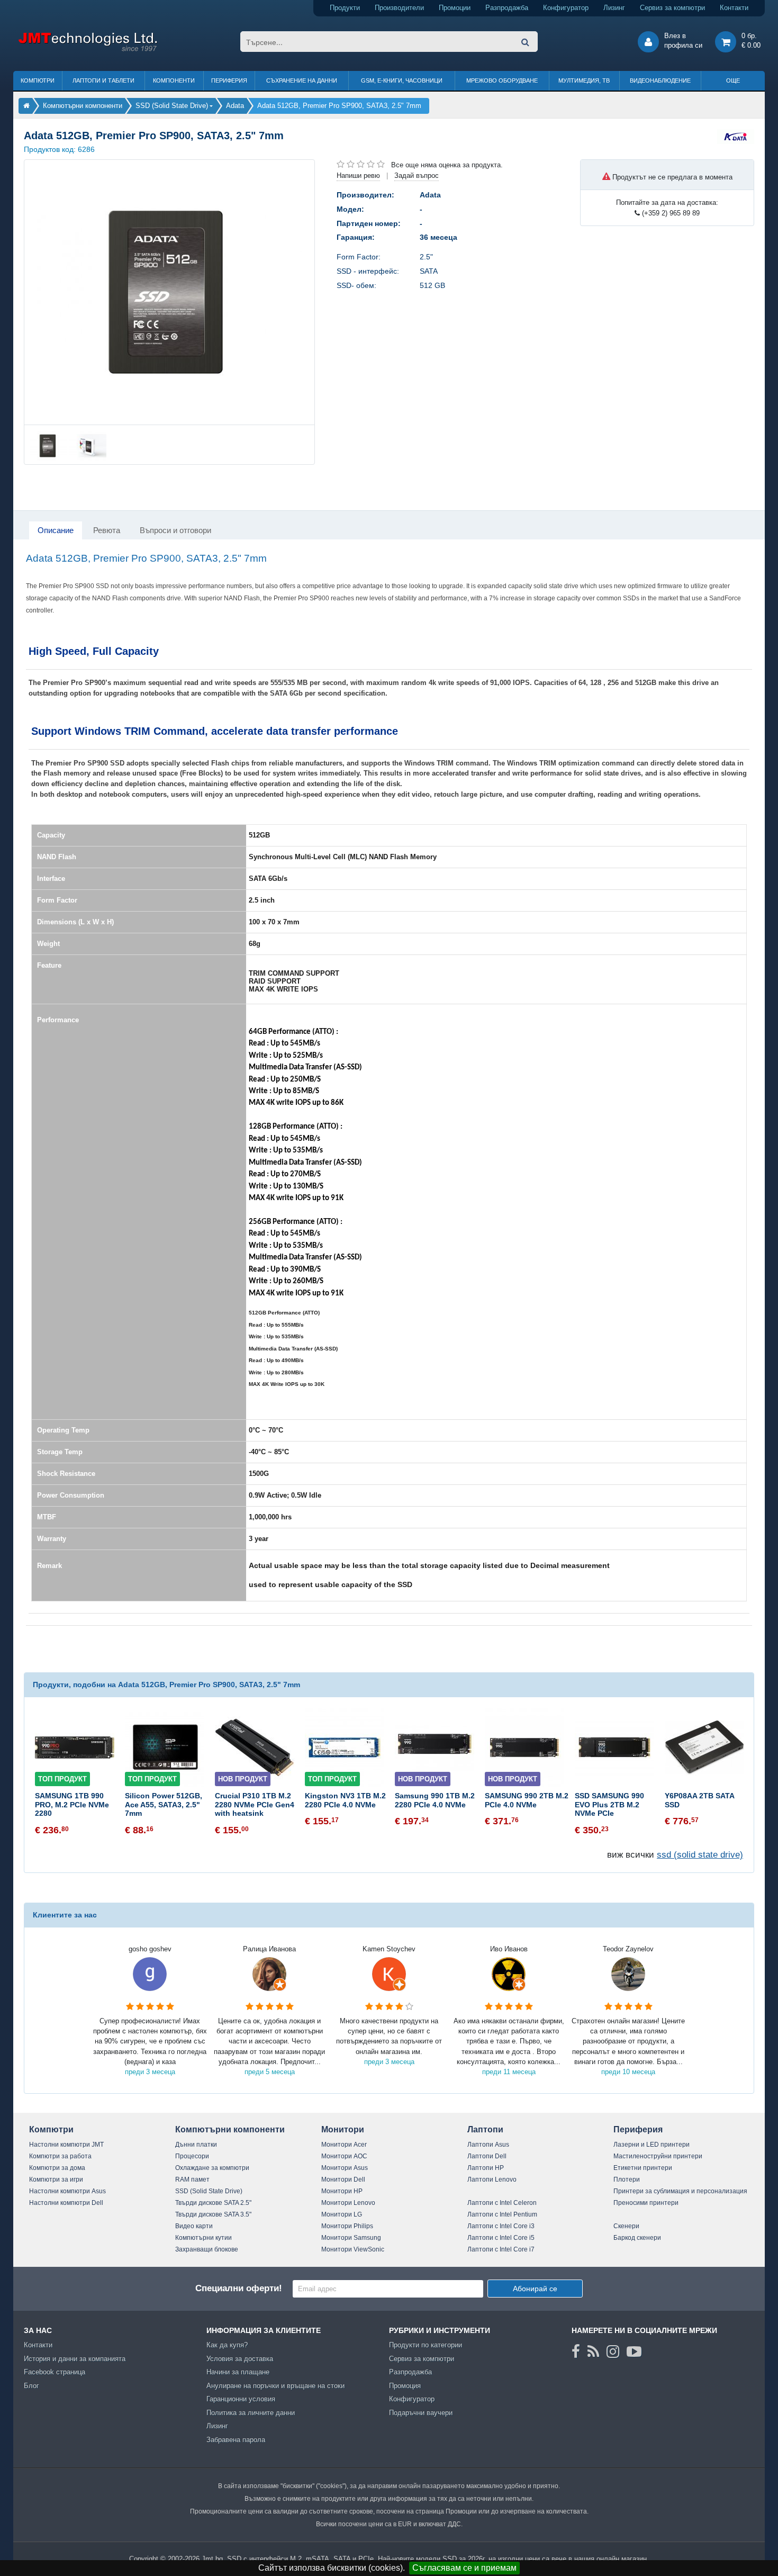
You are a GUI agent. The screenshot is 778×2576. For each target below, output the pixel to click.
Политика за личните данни (251, 2413)
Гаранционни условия (241, 2399)
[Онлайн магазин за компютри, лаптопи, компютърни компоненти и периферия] (26, 106)
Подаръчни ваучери (421, 2413)
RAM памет (192, 2179)
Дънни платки (196, 2145)
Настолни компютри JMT (66, 2145)
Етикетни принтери (643, 2168)
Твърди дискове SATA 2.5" (213, 2203)
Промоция (405, 2386)
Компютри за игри (56, 2179)
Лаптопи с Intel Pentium (502, 2214)
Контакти (734, 8)
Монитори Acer (344, 2145)
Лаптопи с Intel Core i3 (501, 2226)
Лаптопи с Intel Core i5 (501, 2238)
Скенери (626, 2226)
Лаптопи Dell (487, 2156)
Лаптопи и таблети (103, 80)
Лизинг (614, 8)
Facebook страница (55, 2372)
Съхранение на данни (302, 80)
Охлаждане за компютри (212, 2168)
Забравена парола (236, 2440)
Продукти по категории (426, 2345)
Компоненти (174, 80)
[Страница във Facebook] (576, 2352)
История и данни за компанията (75, 2359)
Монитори (343, 2129)
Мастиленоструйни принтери (658, 2156)
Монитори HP (342, 2191)
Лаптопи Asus (488, 2145)
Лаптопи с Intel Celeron (502, 2203)
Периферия (229, 80)
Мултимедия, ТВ (584, 80)
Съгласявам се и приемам (464, 2568)
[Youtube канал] (634, 2352)
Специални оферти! (239, 2288)
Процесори (192, 2156)
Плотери (627, 2179)
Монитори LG (342, 2214)
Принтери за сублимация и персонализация (680, 2191)
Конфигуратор (566, 8)
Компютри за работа (60, 2156)
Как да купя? (227, 2345)
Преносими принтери (646, 2203)
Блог (31, 2386)
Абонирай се (535, 2289)
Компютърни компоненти (230, 2129)
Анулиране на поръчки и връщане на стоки (275, 2386)
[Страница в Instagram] (613, 2352)
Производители (399, 8)
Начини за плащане (238, 2372)
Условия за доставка (240, 2359)
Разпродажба (507, 8)
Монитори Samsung (351, 2238)
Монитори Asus (345, 2168)
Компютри (38, 80)
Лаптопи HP (486, 2168)
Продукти (345, 8)
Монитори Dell (343, 2179)
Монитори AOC (344, 2156)
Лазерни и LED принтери (652, 2145)
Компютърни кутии (203, 2238)
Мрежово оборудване (502, 80)
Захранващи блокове (207, 2249)
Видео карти (194, 2226)
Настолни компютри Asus (67, 2191)
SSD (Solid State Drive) (209, 2191)
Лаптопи (485, 2129)
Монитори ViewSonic (353, 2249)
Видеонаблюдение (660, 80)
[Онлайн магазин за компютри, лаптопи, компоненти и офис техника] (88, 49)
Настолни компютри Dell (66, 2203)
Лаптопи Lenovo (492, 2179)
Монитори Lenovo (348, 2203)
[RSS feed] (593, 2352)
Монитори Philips (347, 2226)
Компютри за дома (57, 2168)
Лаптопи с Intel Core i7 (501, 2249)
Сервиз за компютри (672, 8)
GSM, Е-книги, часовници (402, 80)
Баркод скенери (637, 2238)
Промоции (455, 8)
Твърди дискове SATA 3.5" (213, 2214)
